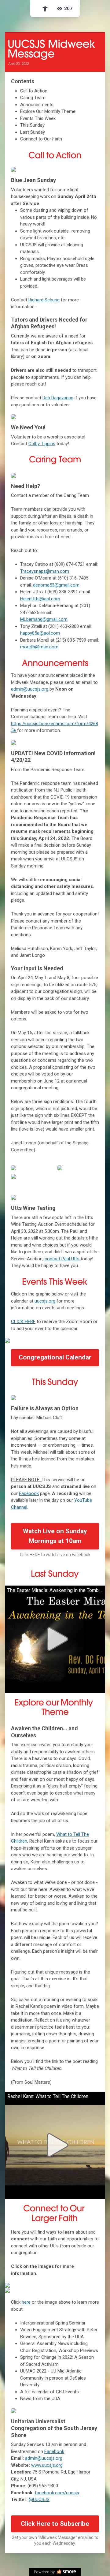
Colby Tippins (42, 444)
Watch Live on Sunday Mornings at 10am (55, 1536)
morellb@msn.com (39, 647)
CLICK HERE (23, 1322)
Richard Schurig (43, 300)
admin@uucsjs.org (30, 689)
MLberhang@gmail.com (44, 619)
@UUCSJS (39, 2500)
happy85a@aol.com (40, 633)
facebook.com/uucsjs (57, 2493)
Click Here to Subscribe (55, 2524)
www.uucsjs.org (47, 2465)
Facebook (29, 1493)
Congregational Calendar (55, 1357)
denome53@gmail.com (56, 585)
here (26, 2302)
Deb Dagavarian (58, 398)
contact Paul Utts (63, 1259)
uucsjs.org (45, 1301)
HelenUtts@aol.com (40, 599)
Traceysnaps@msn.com (45, 571)
